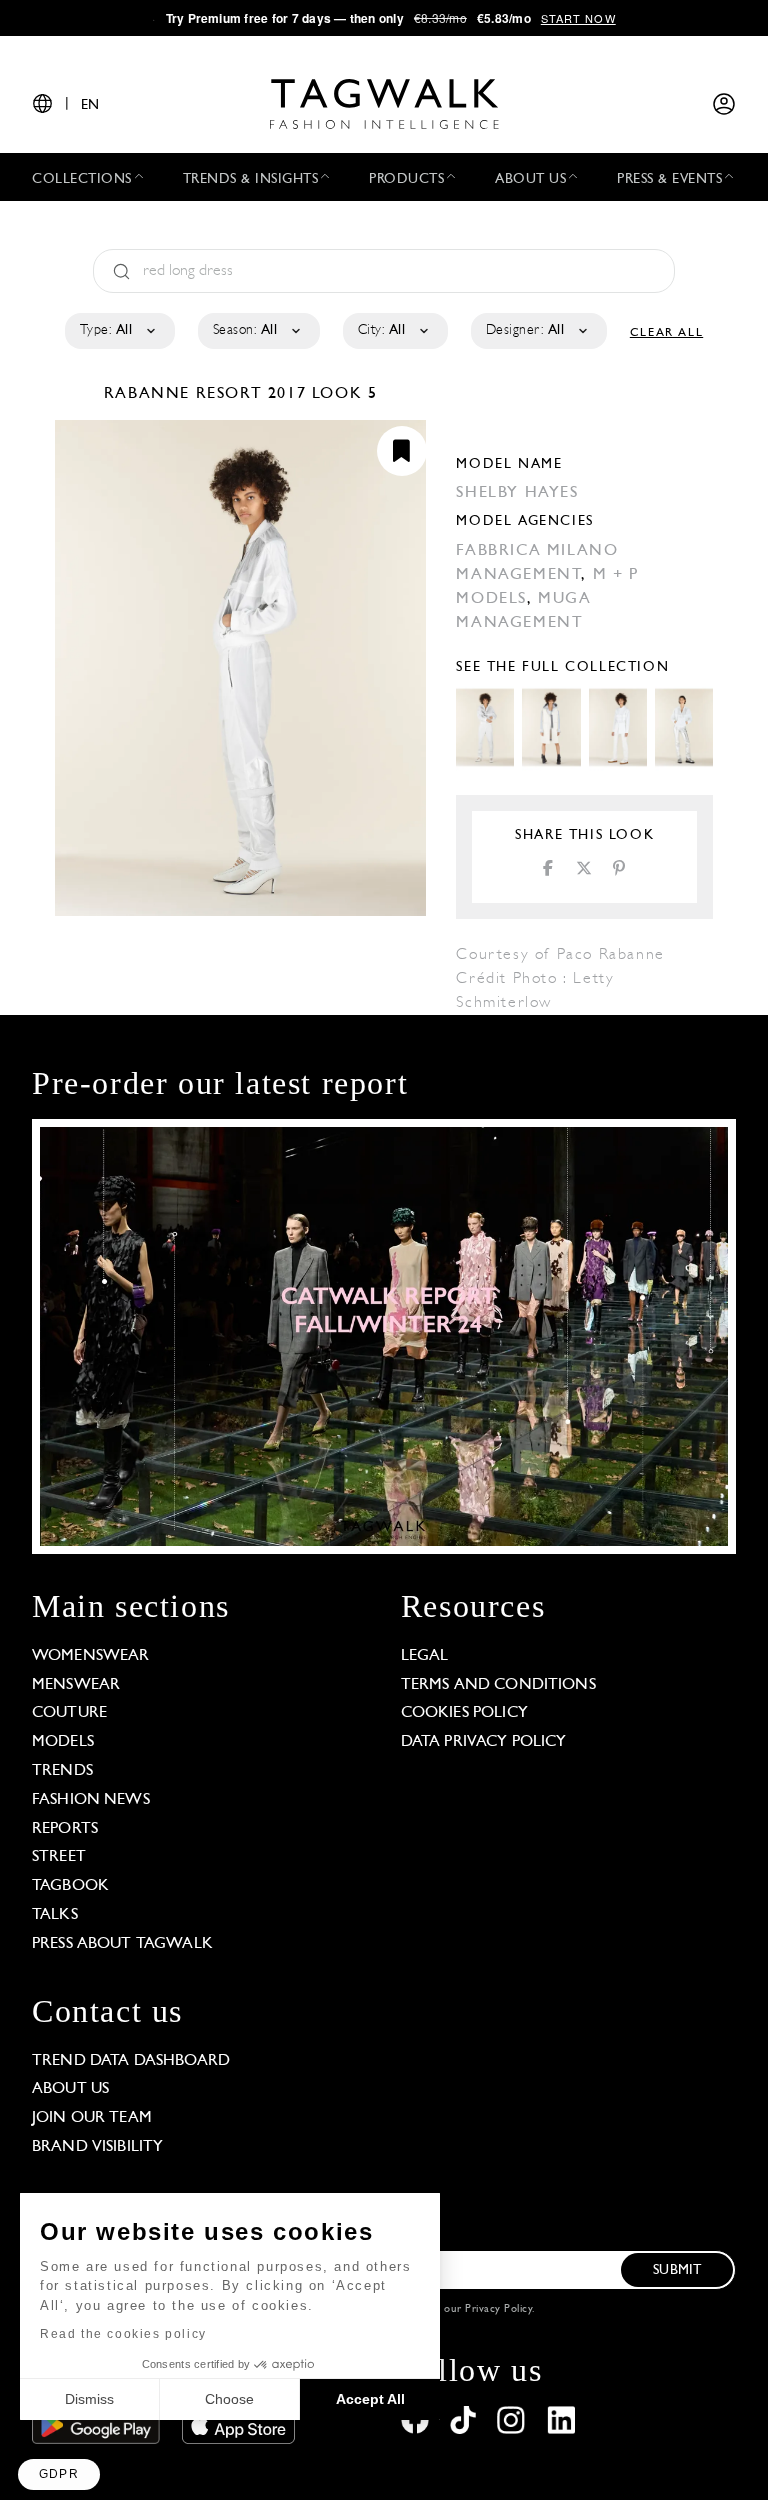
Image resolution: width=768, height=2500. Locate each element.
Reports (65, 1829)
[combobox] (118, 331)
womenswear (91, 1656)
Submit (677, 2270)
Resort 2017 (251, 394)
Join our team (92, 2118)
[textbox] (118, 331)
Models (63, 1742)
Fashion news (91, 1800)
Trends (62, 1771)
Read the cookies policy (123, 2334)
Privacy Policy (498, 2309)
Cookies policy (464, 1713)
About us (70, 2089)
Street (59, 1857)
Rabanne (150, 394)
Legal (425, 1656)
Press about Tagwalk (122, 1944)
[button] (59, 2474)
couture (69, 1713)
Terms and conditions (498, 1685)
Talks (55, 1915)
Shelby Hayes (517, 493)
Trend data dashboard (131, 2061)
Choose (229, 2399)
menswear (76, 1685)
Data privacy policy (484, 1742)
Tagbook (70, 1886)
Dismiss (89, 2399)
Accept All (370, 2399)
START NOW (578, 18)
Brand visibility (97, 2147)
